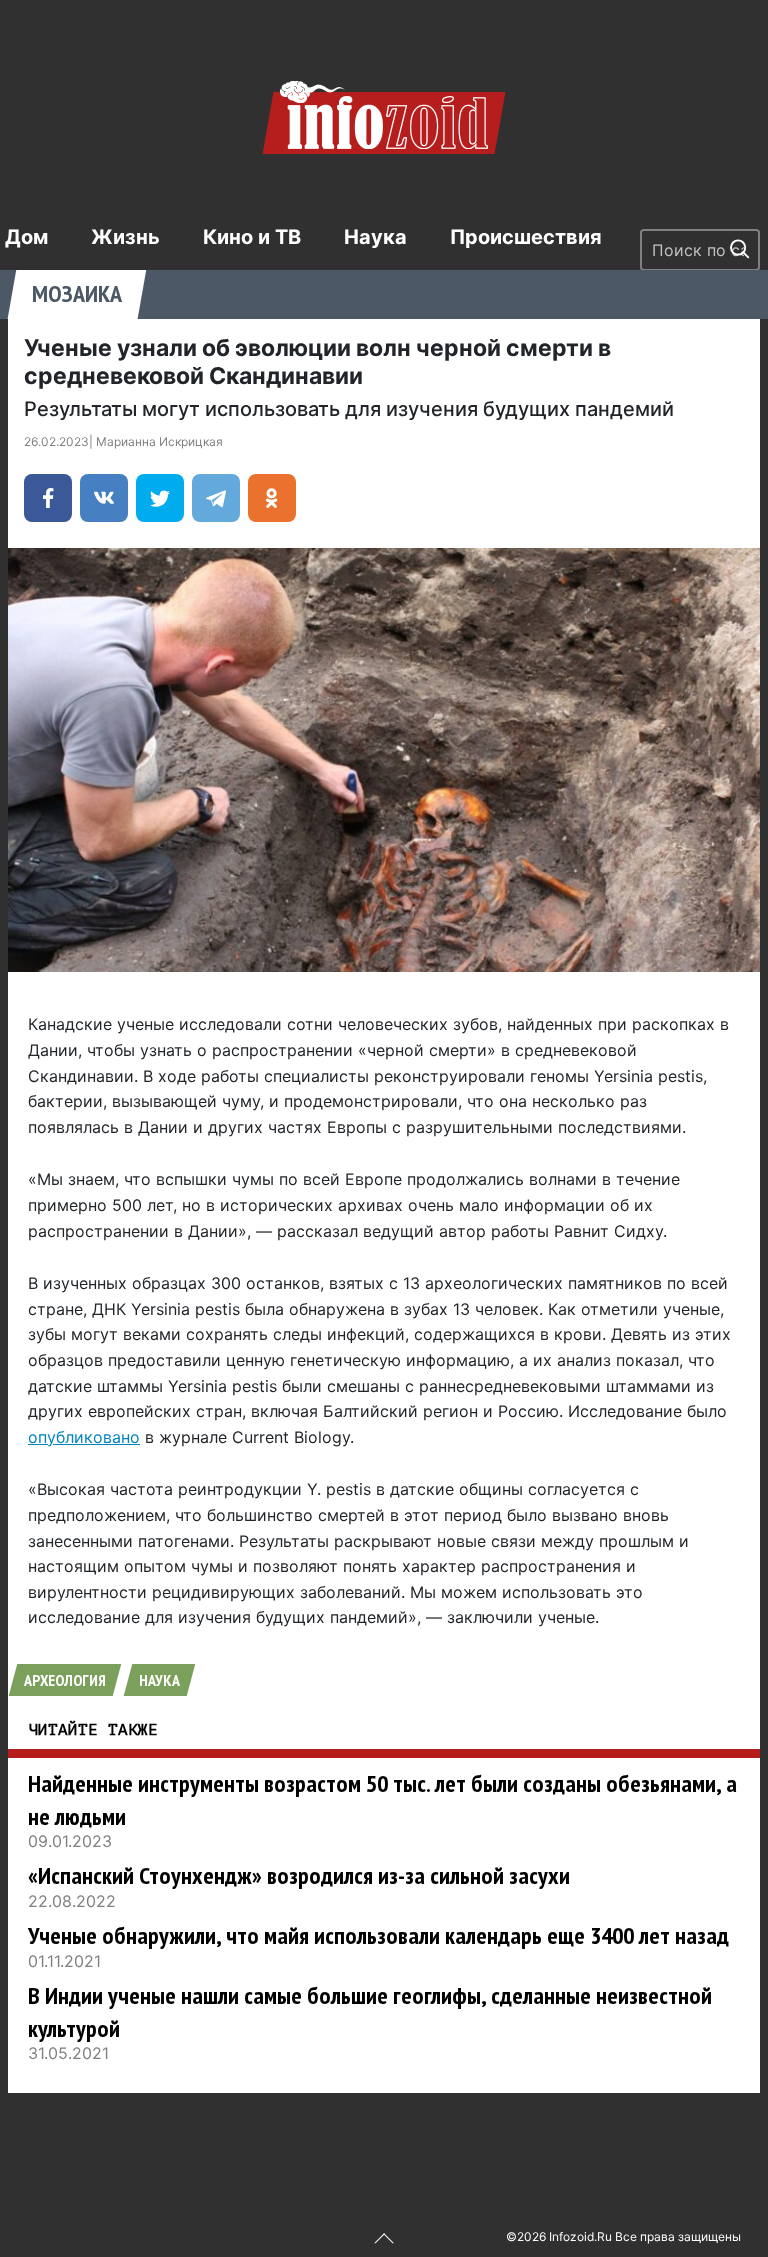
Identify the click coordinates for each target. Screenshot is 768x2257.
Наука (375, 237)
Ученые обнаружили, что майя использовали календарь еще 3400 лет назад (378, 1935)
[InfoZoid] (384, 115)
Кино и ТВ (252, 237)
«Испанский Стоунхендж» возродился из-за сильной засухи (299, 1875)
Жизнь (125, 237)
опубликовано (84, 1437)
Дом (26, 237)
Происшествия (526, 237)
